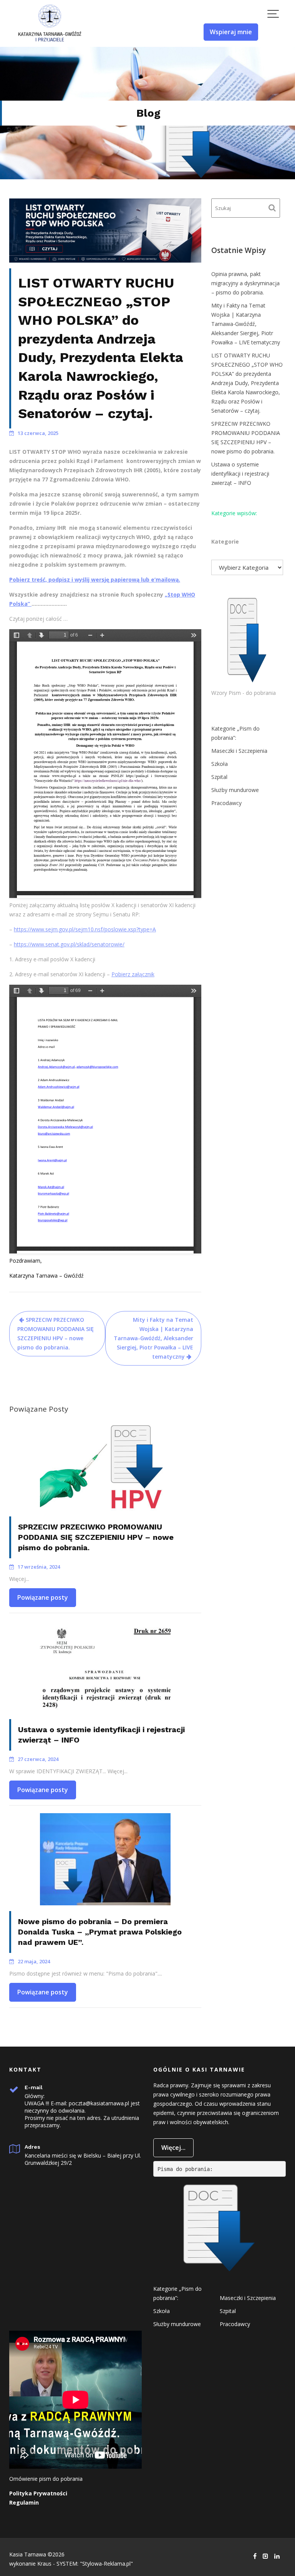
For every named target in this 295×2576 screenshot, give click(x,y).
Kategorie (225, 541)
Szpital (219, 777)
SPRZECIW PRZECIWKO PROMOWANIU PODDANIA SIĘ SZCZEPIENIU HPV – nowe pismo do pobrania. (56, 1333)
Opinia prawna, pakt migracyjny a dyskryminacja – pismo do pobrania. (245, 283)
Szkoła (220, 764)
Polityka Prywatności (38, 2493)
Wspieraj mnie (231, 32)
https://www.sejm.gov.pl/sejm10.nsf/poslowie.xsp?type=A (85, 929)
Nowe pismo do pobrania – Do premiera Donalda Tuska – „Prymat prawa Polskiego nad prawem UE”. (100, 1932)
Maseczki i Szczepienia (239, 751)
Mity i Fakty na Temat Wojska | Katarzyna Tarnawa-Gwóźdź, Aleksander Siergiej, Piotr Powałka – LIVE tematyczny (153, 1338)
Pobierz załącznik (133, 974)
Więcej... (173, 2148)
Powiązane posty (43, 1597)
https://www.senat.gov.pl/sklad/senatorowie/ (69, 944)
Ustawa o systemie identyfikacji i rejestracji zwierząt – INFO (240, 474)
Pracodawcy (226, 803)
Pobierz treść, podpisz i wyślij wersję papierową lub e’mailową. (95, 580)
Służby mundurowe (235, 790)
